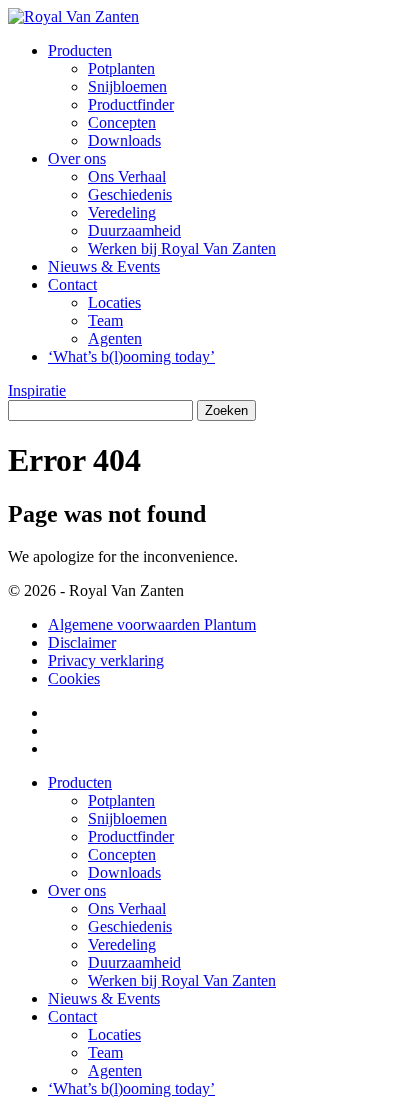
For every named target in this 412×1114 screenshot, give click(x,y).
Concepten (122, 122)
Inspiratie (37, 390)
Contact (72, 284)
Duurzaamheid (134, 230)
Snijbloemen (127, 86)
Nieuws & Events (104, 266)
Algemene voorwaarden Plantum (152, 624)
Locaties (114, 302)
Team (105, 320)
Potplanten (121, 68)
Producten (80, 50)
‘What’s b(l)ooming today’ (131, 356)
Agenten (115, 338)
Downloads (124, 140)
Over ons (77, 158)
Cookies (74, 678)
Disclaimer (82, 642)
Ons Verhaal (127, 176)
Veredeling (122, 212)
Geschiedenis (130, 194)
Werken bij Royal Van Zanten (182, 248)
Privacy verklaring (106, 660)
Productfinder (131, 104)
